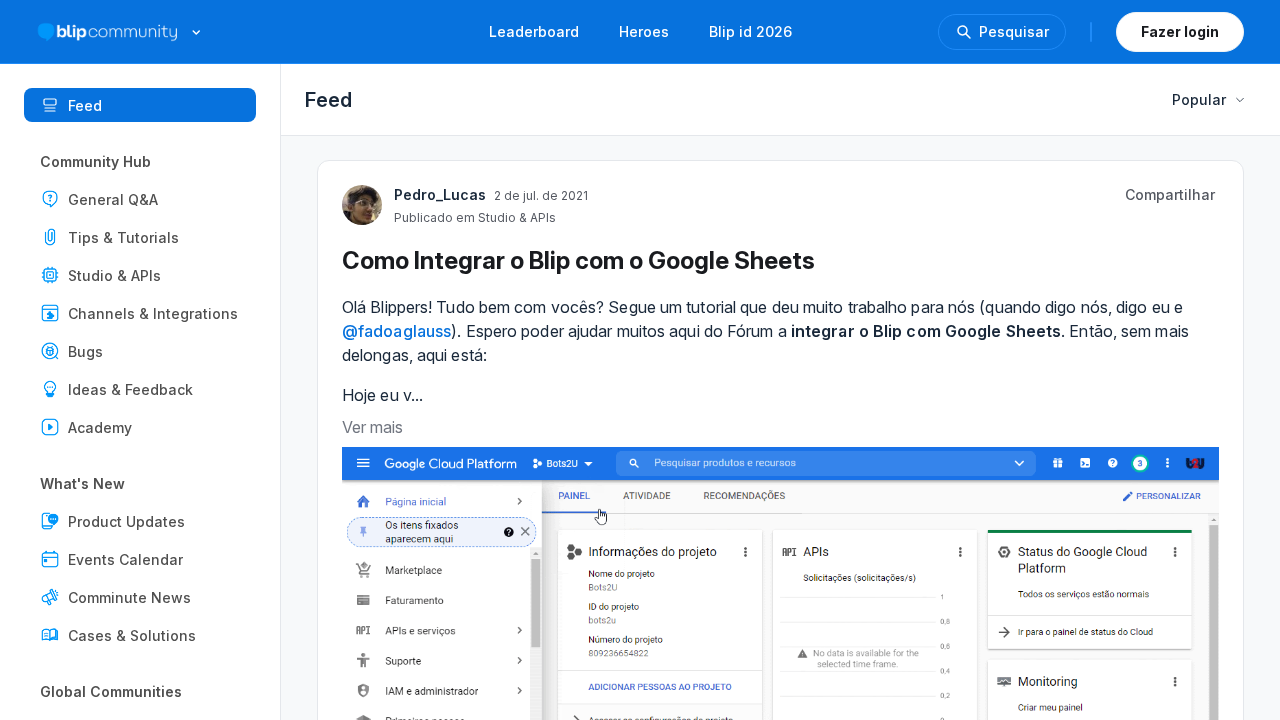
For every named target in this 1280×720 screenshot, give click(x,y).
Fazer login (1180, 31)
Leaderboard (534, 31)
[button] (140, 199)
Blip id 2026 (750, 31)
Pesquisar (1014, 31)
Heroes (644, 31)
